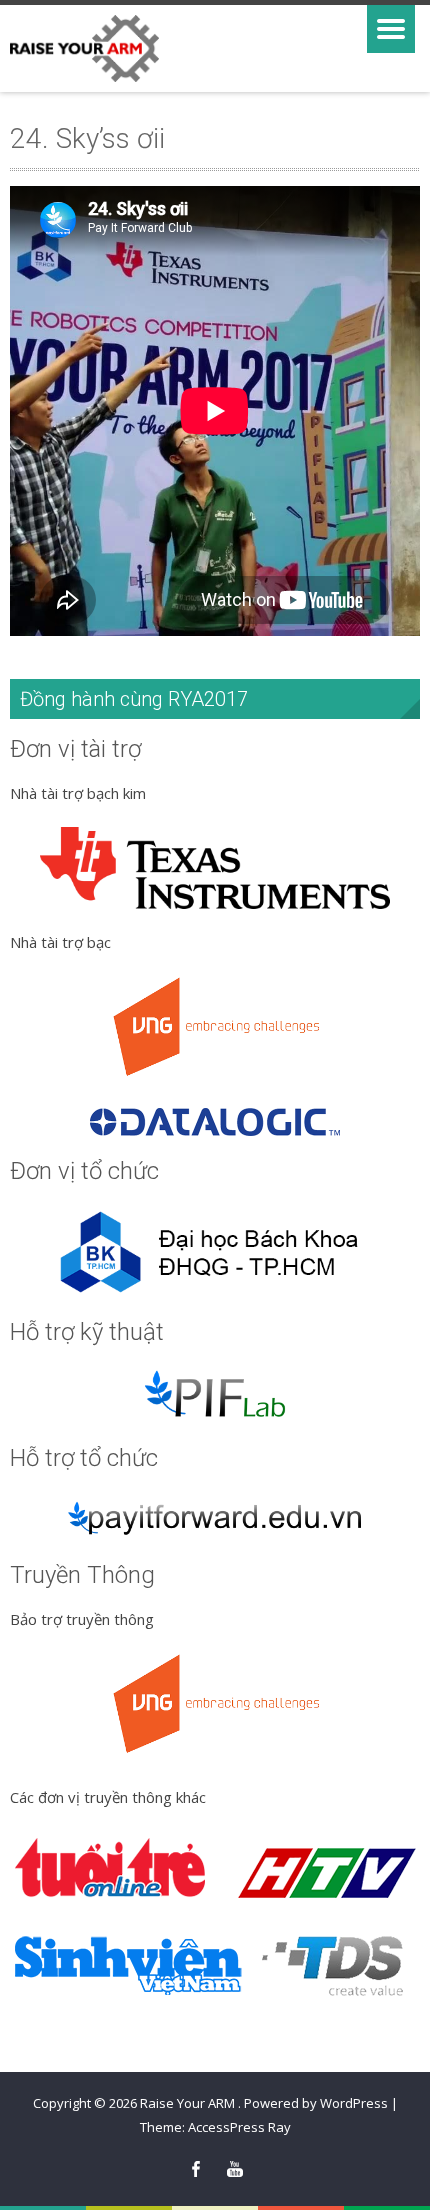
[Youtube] (235, 2170)
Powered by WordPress (316, 2103)
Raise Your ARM (189, 2103)
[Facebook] (196, 2170)
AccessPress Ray (239, 2127)
